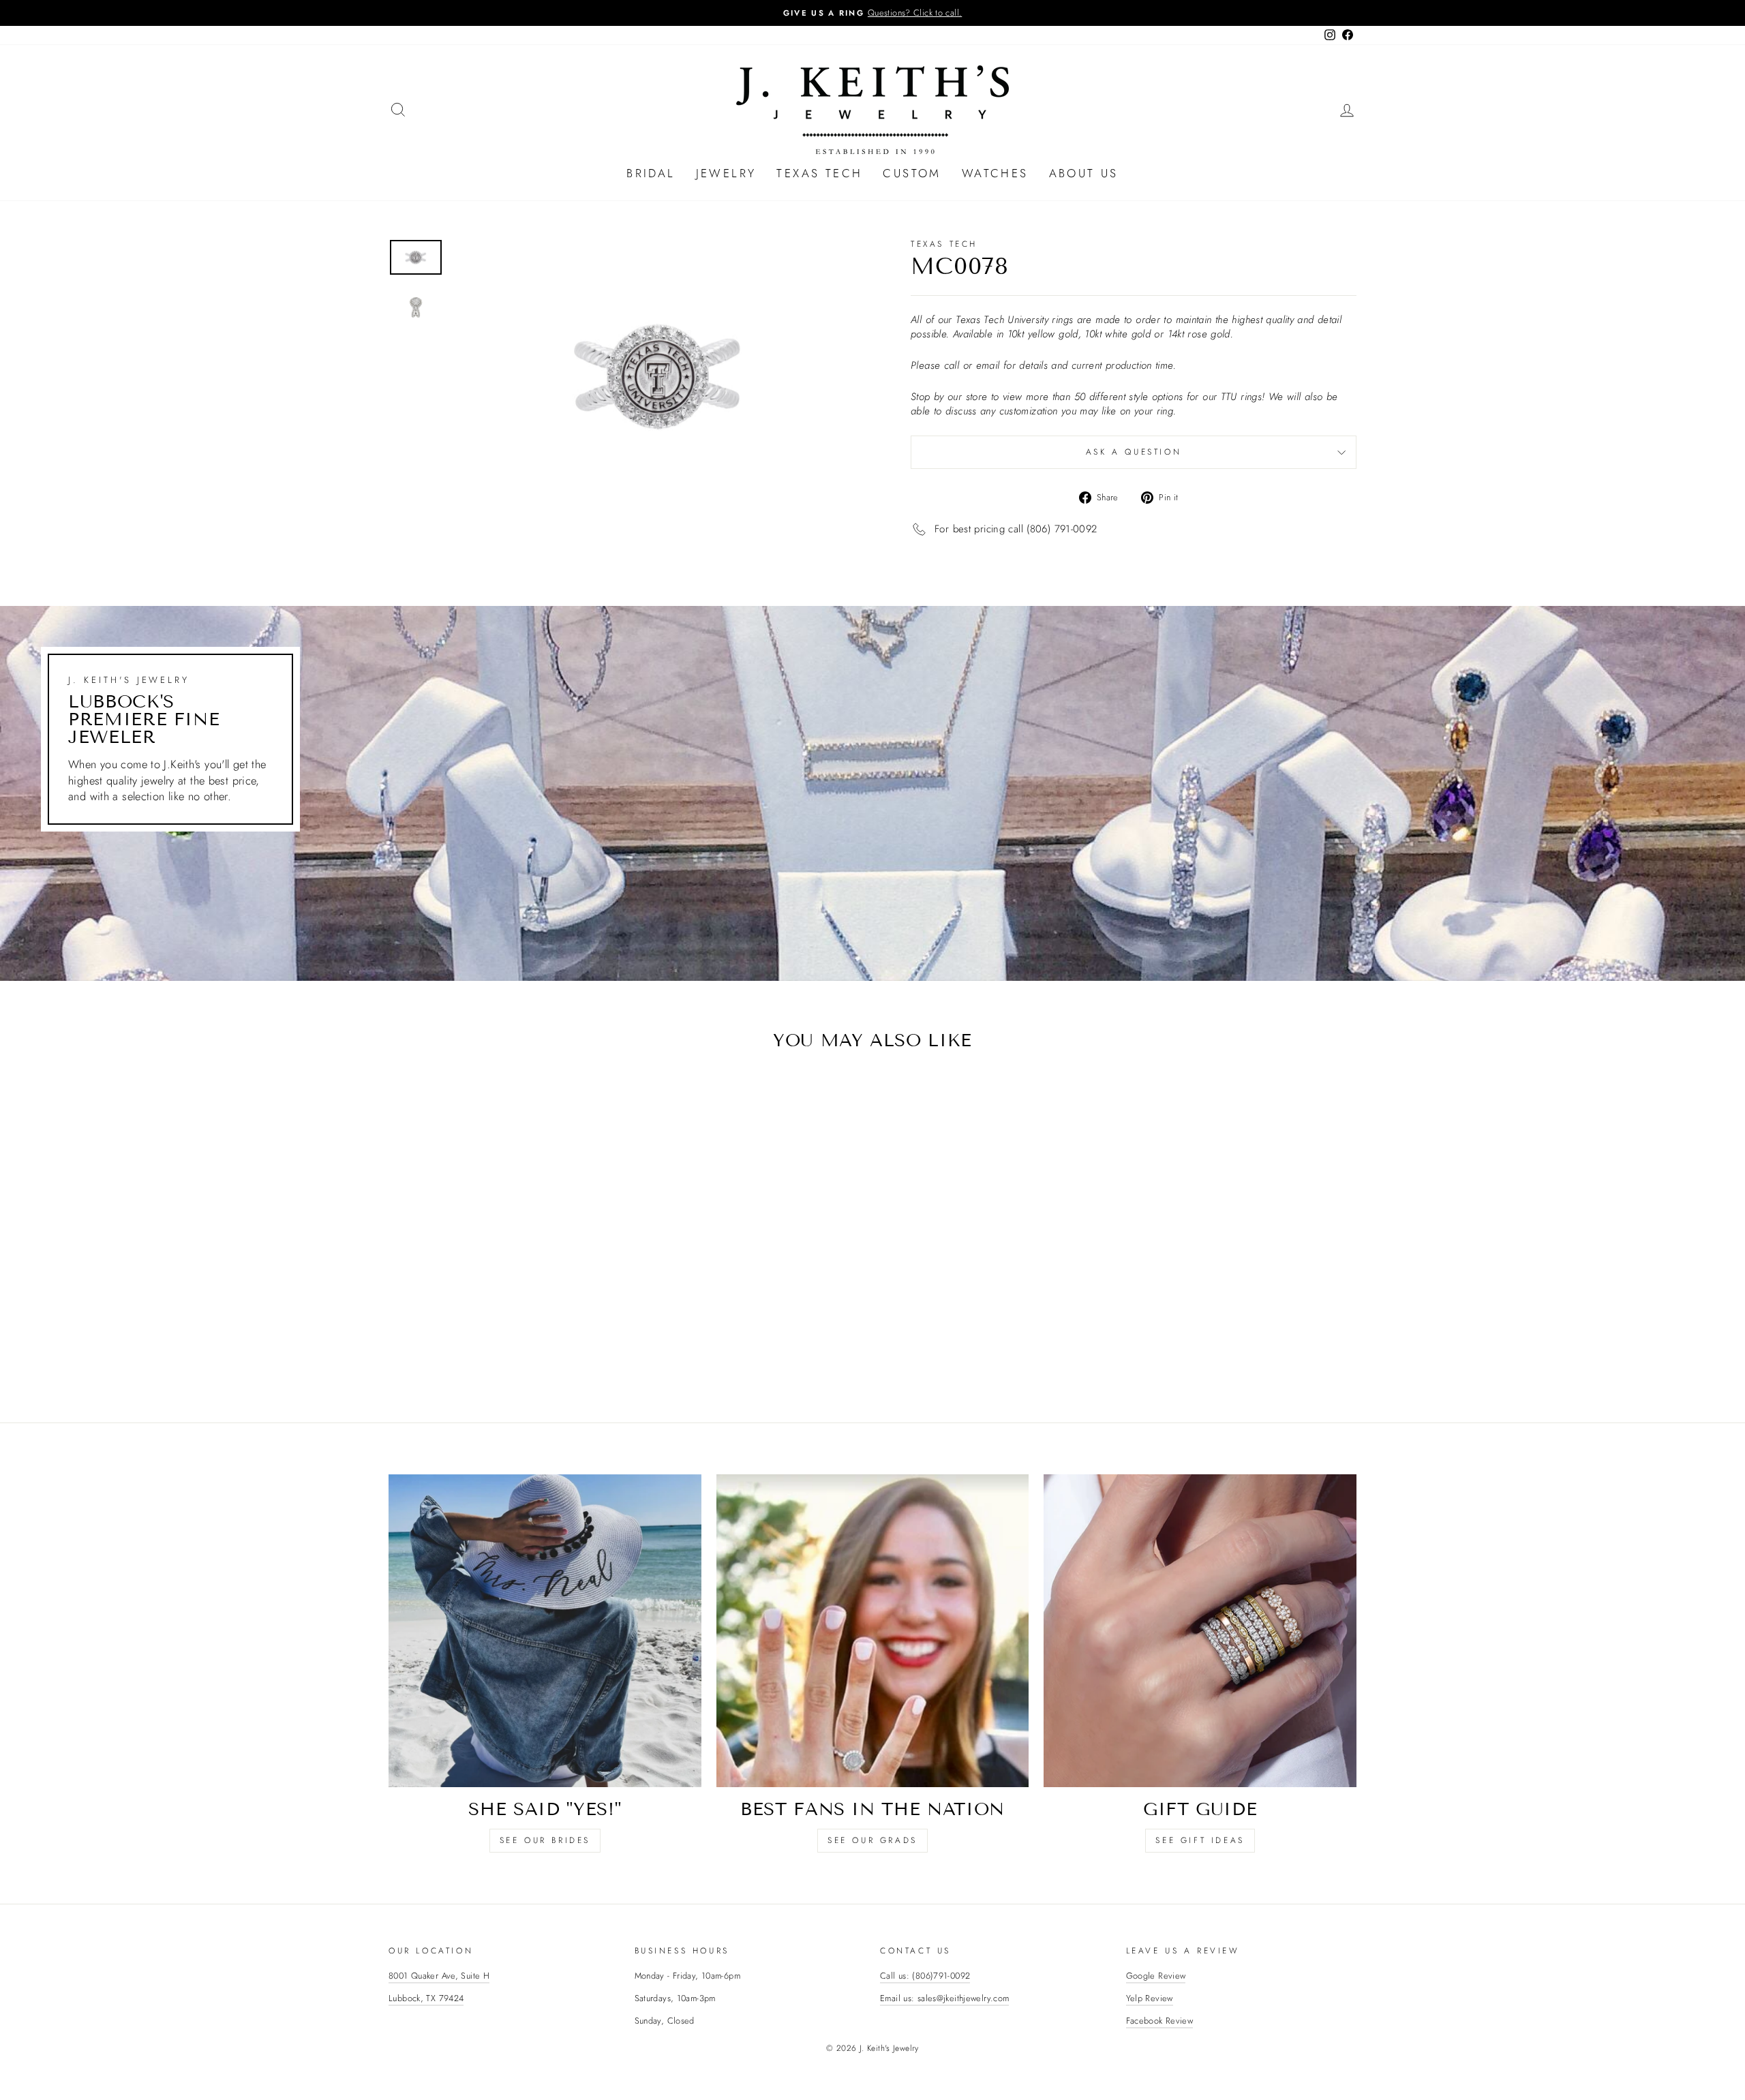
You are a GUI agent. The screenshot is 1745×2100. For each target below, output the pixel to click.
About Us (1084, 173)
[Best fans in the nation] (873, 1631)
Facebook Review (1160, 2021)
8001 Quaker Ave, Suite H (439, 1976)
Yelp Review (1150, 1998)
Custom (912, 173)
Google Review (1156, 1976)
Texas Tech (819, 173)
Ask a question (1134, 452)
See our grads (872, 1840)
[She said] (545, 1631)
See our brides (545, 1840)
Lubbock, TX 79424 (426, 1998)
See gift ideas (1200, 1840)
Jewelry (726, 173)
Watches (995, 173)
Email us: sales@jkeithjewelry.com (944, 1998)
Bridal (651, 173)
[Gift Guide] (1200, 1631)
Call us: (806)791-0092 (925, 1976)
